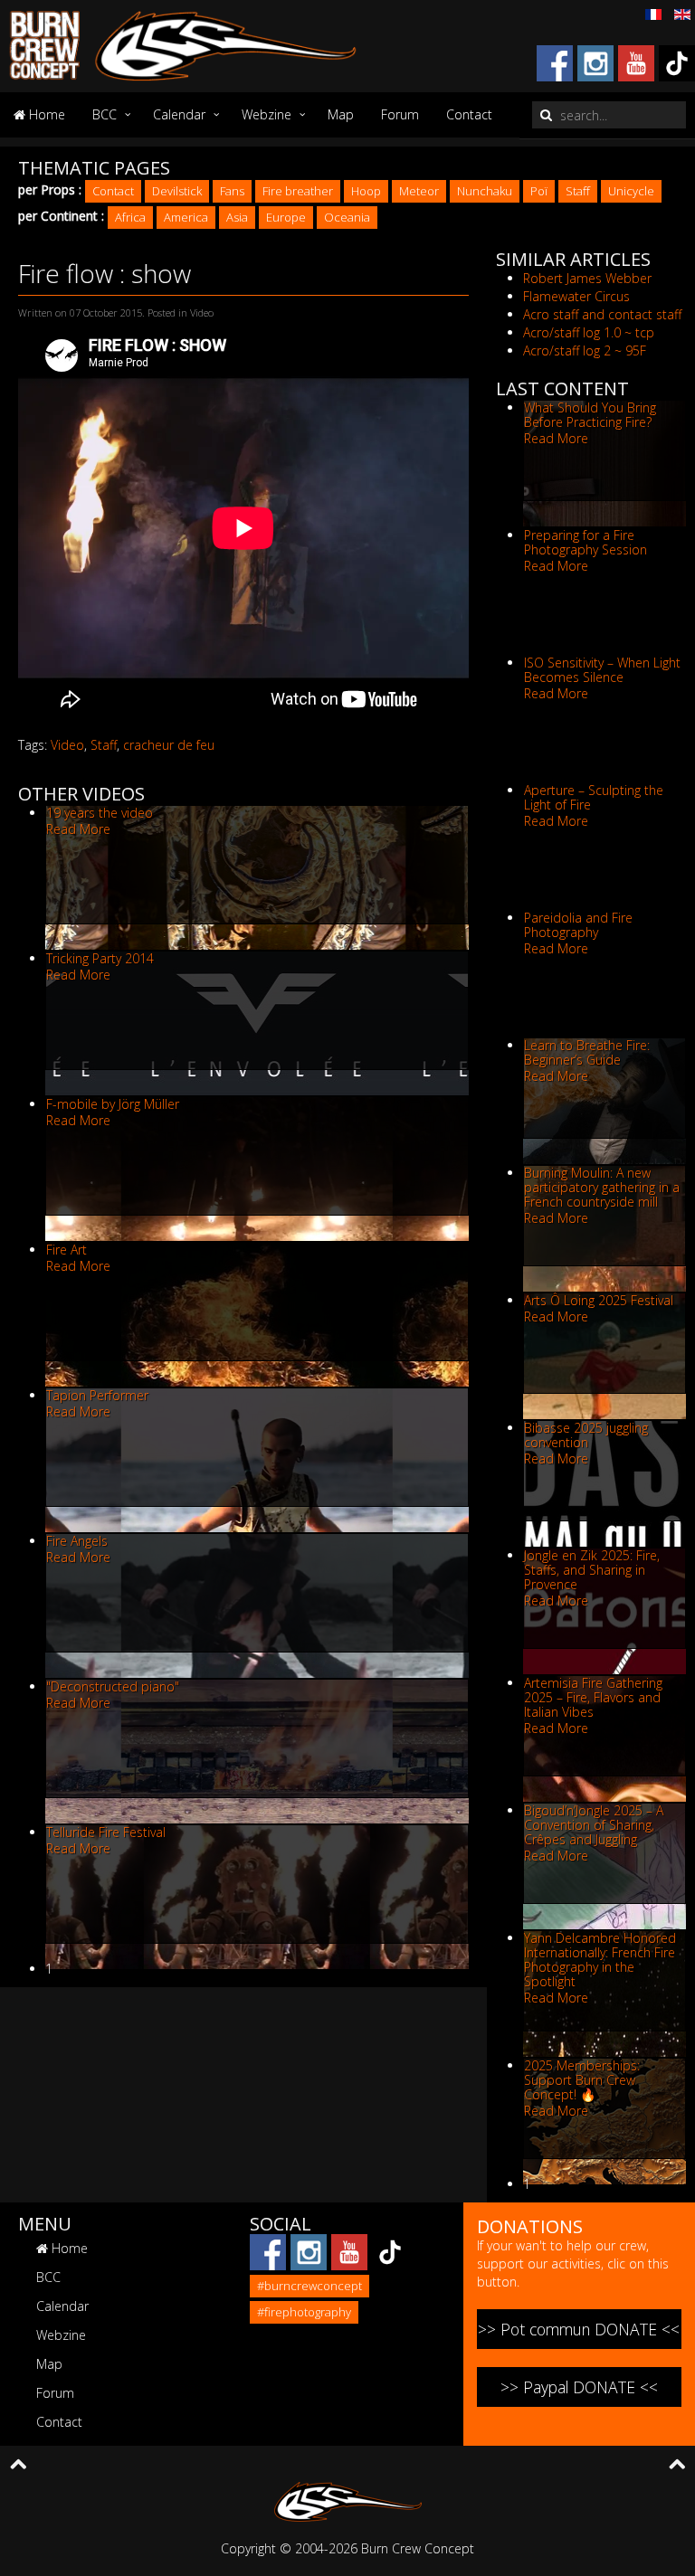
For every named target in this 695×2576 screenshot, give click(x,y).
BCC (105, 114)
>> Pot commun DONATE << (579, 2329)
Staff (578, 191)
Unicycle (631, 191)
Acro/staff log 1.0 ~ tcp (589, 332)
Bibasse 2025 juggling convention (586, 1435)
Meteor (419, 191)
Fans (232, 191)
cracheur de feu (169, 745)
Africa (130, 217)
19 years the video (100, 813)
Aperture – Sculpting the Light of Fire (594, 797)
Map (341, 114)
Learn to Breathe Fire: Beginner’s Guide (587, 1052)
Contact (469, 114)
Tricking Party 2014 (100, 958)
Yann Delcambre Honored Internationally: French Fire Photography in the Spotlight (600, 1960)
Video (67, 745)
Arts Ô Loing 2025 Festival (599, 1300)
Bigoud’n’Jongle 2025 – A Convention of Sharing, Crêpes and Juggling (594, 1825)
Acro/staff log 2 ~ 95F (585, 350)
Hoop (366, 191)
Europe (286, 217)
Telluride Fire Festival (106, 1832)
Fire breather (298, 191)
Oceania (347, 217)
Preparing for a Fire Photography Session (586, 542)
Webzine (267, 114)
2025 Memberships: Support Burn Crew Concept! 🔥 (582, 2080)
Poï (539, 191)
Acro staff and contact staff (602, 314)
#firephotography (304, 2312)
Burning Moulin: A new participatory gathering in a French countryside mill (602, 1187)
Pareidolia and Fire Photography (578, 925)
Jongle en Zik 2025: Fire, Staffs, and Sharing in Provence (592, 1570)
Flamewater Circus (576, 296)
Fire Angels (77, 1541)
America (186, 217)
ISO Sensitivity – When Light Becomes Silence (602, 670)
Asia (237, 217)
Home (45, 114)
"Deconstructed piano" (113, 1686)
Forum (400, 114)
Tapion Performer (97, 1395)
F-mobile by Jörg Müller (113, 1104)
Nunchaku (485, 191)
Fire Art (67, 1250)
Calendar (179, 114)
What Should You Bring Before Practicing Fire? (590, 415)
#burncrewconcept (309, 2286)
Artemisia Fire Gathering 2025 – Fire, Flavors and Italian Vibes (593, 1697)
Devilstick (177, 191)
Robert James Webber (587, 278)
